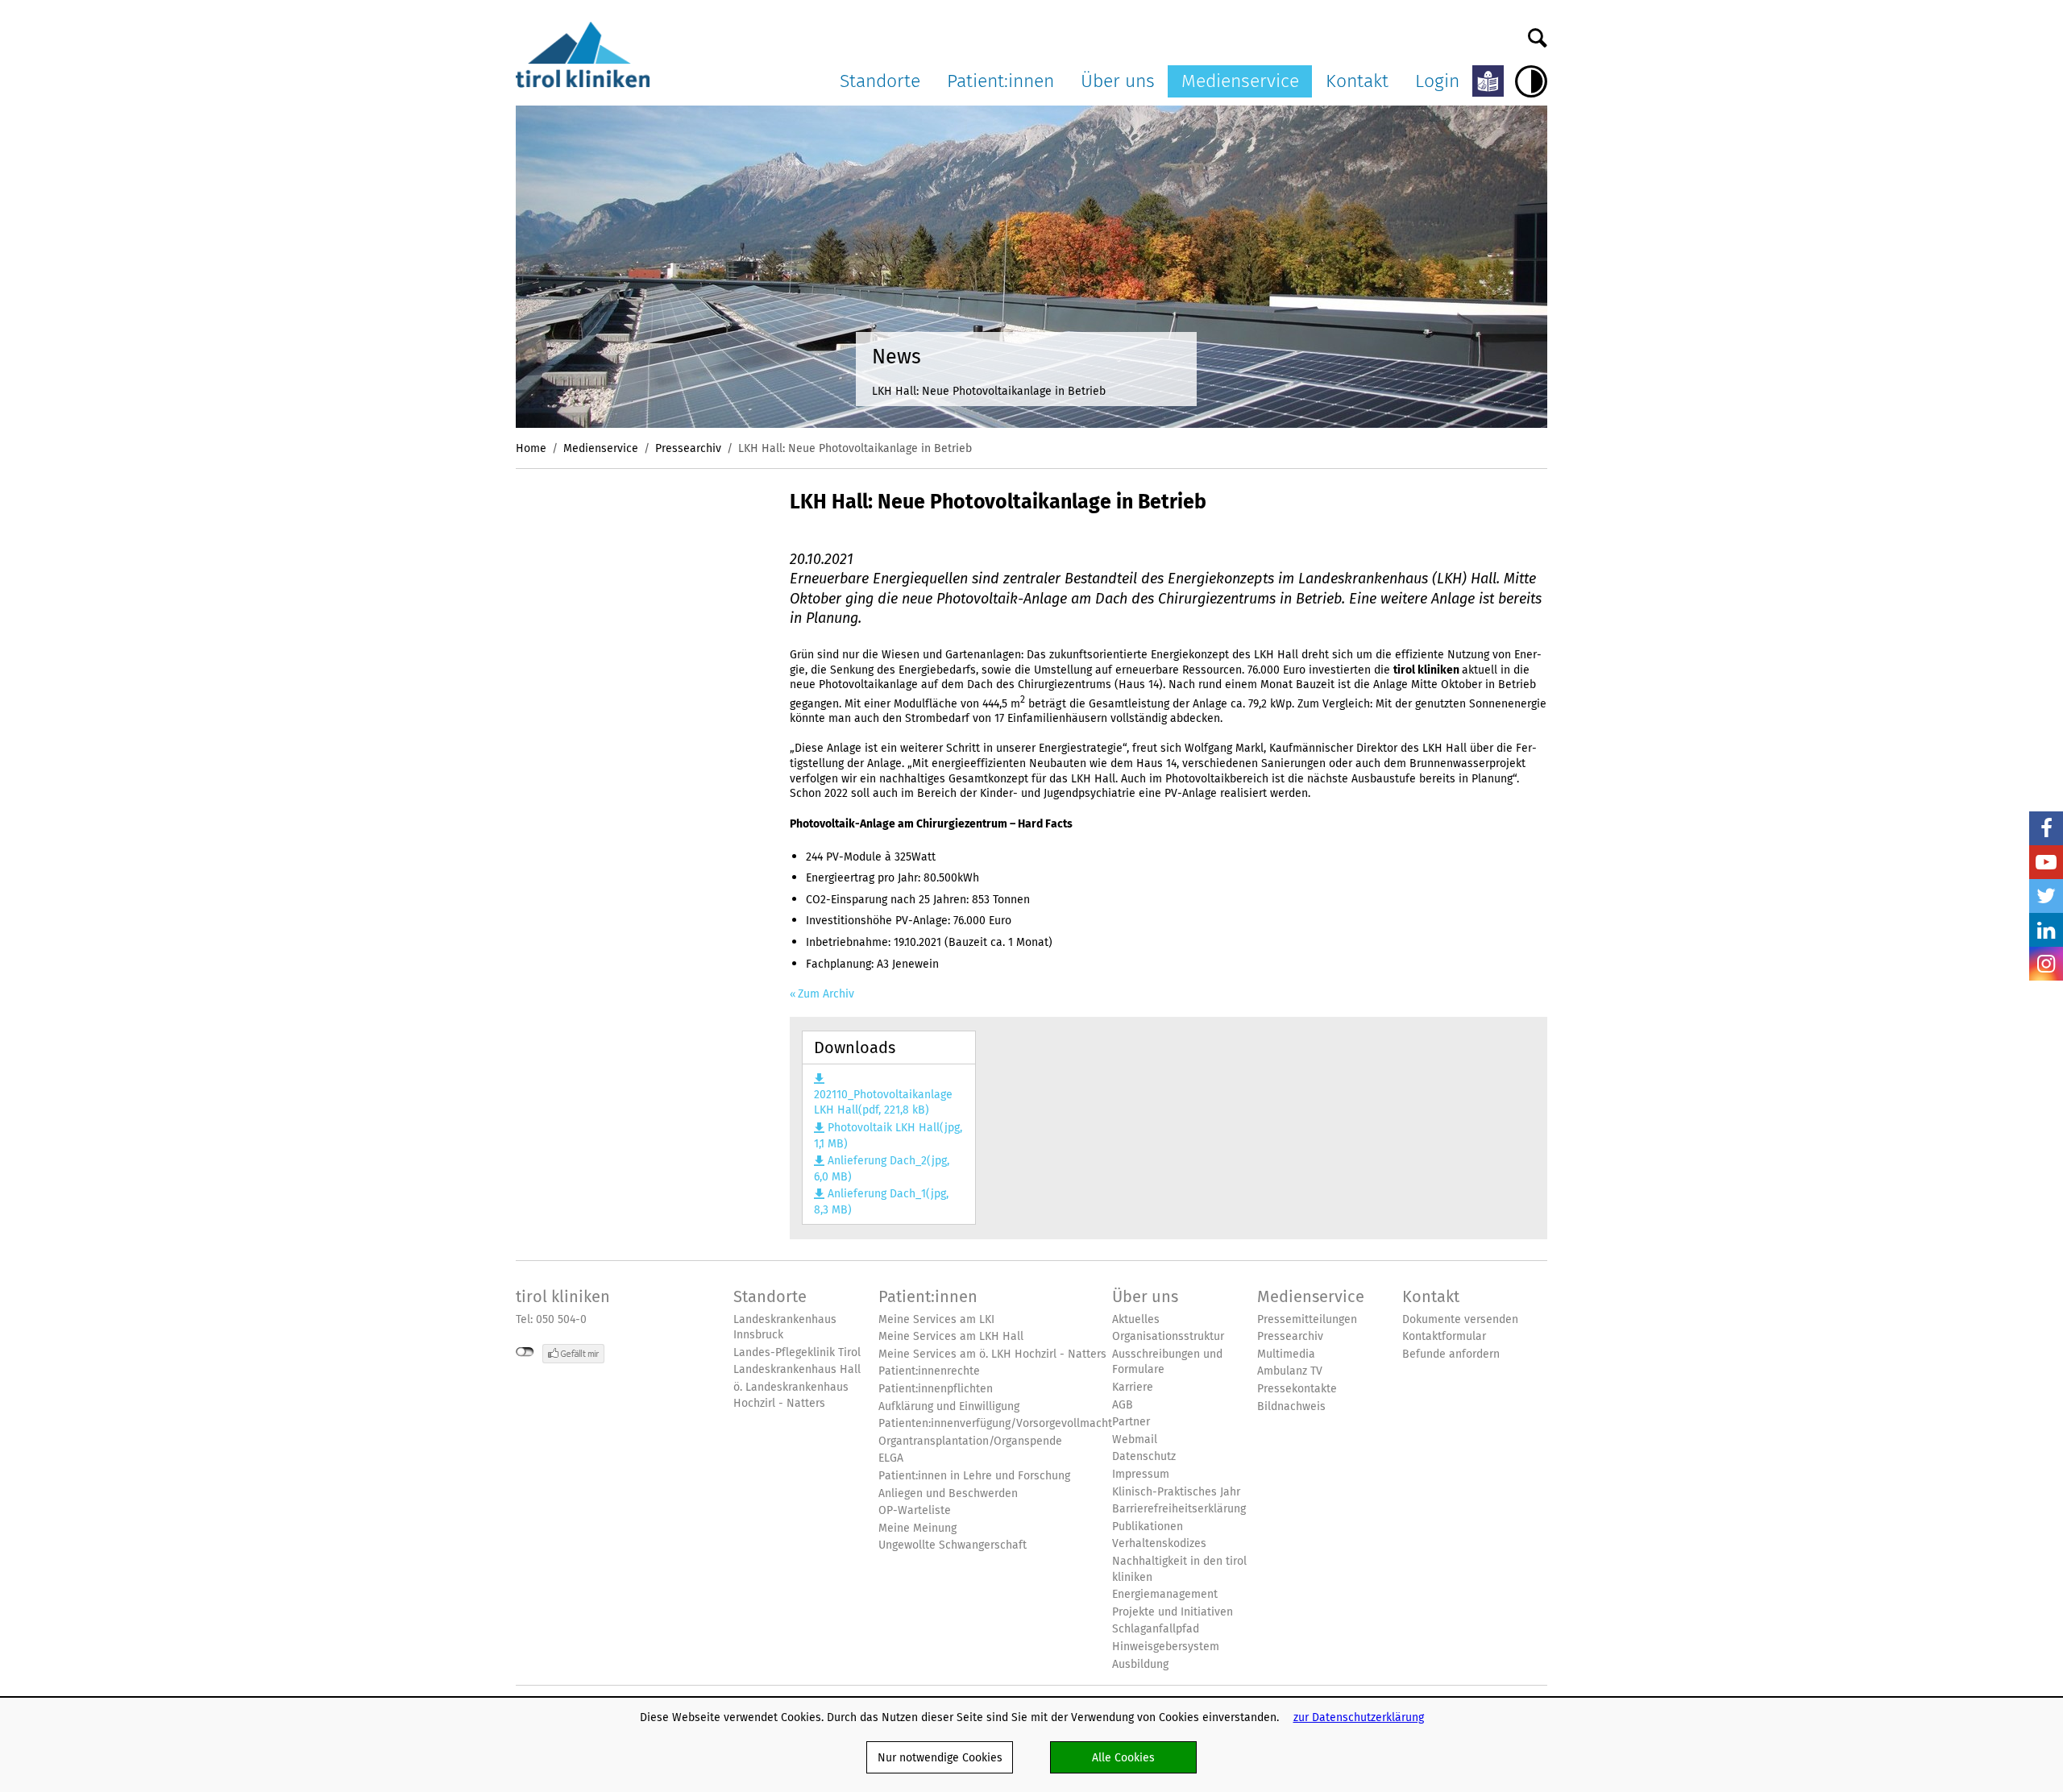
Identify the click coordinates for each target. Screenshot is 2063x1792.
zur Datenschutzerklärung (1359, 1717)
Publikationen (1148, 1527)
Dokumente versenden (1460, 1319)
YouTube (2046, 862)
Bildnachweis (1291, 1406)
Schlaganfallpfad (1156, 1629)
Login (1437, 81)
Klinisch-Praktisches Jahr (1176, 1492)
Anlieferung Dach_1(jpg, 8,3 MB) (881, 1202)
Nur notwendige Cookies (940, 1757)
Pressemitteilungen (1307, 1319)
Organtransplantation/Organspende (970, 1441)
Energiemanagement (1165, 1594)
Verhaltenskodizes (1159, 1543)
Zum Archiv (826, 994)
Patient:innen (1000, 81)
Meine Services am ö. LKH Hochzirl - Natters (992, 1354)
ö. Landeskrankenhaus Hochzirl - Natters (791, 1395)
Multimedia (1286, 1354)
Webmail (1135, 1439)
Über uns (1118, 81)
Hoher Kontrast (1531, 81)
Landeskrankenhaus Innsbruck (785, 1327)
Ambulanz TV (1290, 1371)
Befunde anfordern (1451, 1354)
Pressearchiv (688, 448)
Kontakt (1357, 81)
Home (531, 448)
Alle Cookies (1123, 1757)
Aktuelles (1136, 1319)
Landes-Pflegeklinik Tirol (797, 1352)
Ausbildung (1140, 1664)
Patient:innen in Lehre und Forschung (974, 1476)
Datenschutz (1144, 1456)
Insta (2046, 964)
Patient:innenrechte (929, 1371)
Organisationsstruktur (1168, 1336)
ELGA (891, 1458)
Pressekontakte (1297, 1389)
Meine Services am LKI (936, 1319)
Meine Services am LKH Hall (951, 1336)
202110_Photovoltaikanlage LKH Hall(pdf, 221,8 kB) (883, 1102)
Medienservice (1240, 81)
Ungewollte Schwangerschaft (953, 1545)
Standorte (880, 81)
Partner (1131, 1422)
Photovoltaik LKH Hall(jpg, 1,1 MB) (888, 1136)
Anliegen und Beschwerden (948, 1493)
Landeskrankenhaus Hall (797, 1369)
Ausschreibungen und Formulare (1167, 1362)
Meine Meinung (917, 1528)
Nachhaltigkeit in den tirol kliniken (1179, 1569)
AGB (1123, 1405)
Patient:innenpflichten (936, 1389)
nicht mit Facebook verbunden (525, 1352)
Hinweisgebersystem (1166, 1647)
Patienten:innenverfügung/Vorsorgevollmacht (995, 1423)
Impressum (1141, 1474)
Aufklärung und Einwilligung (949, 1406)
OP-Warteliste (915, 1510)
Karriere (1133, 1387)
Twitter (2046, 896)
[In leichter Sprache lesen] (1488, 81)
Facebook (2046, 828)
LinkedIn (2046, 930)
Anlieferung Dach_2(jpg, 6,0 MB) (881, 1169)
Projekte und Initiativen (1173, 1612)
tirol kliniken (563, 1296)
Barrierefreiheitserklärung (1179, 1509)
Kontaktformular (1444, 1336)
